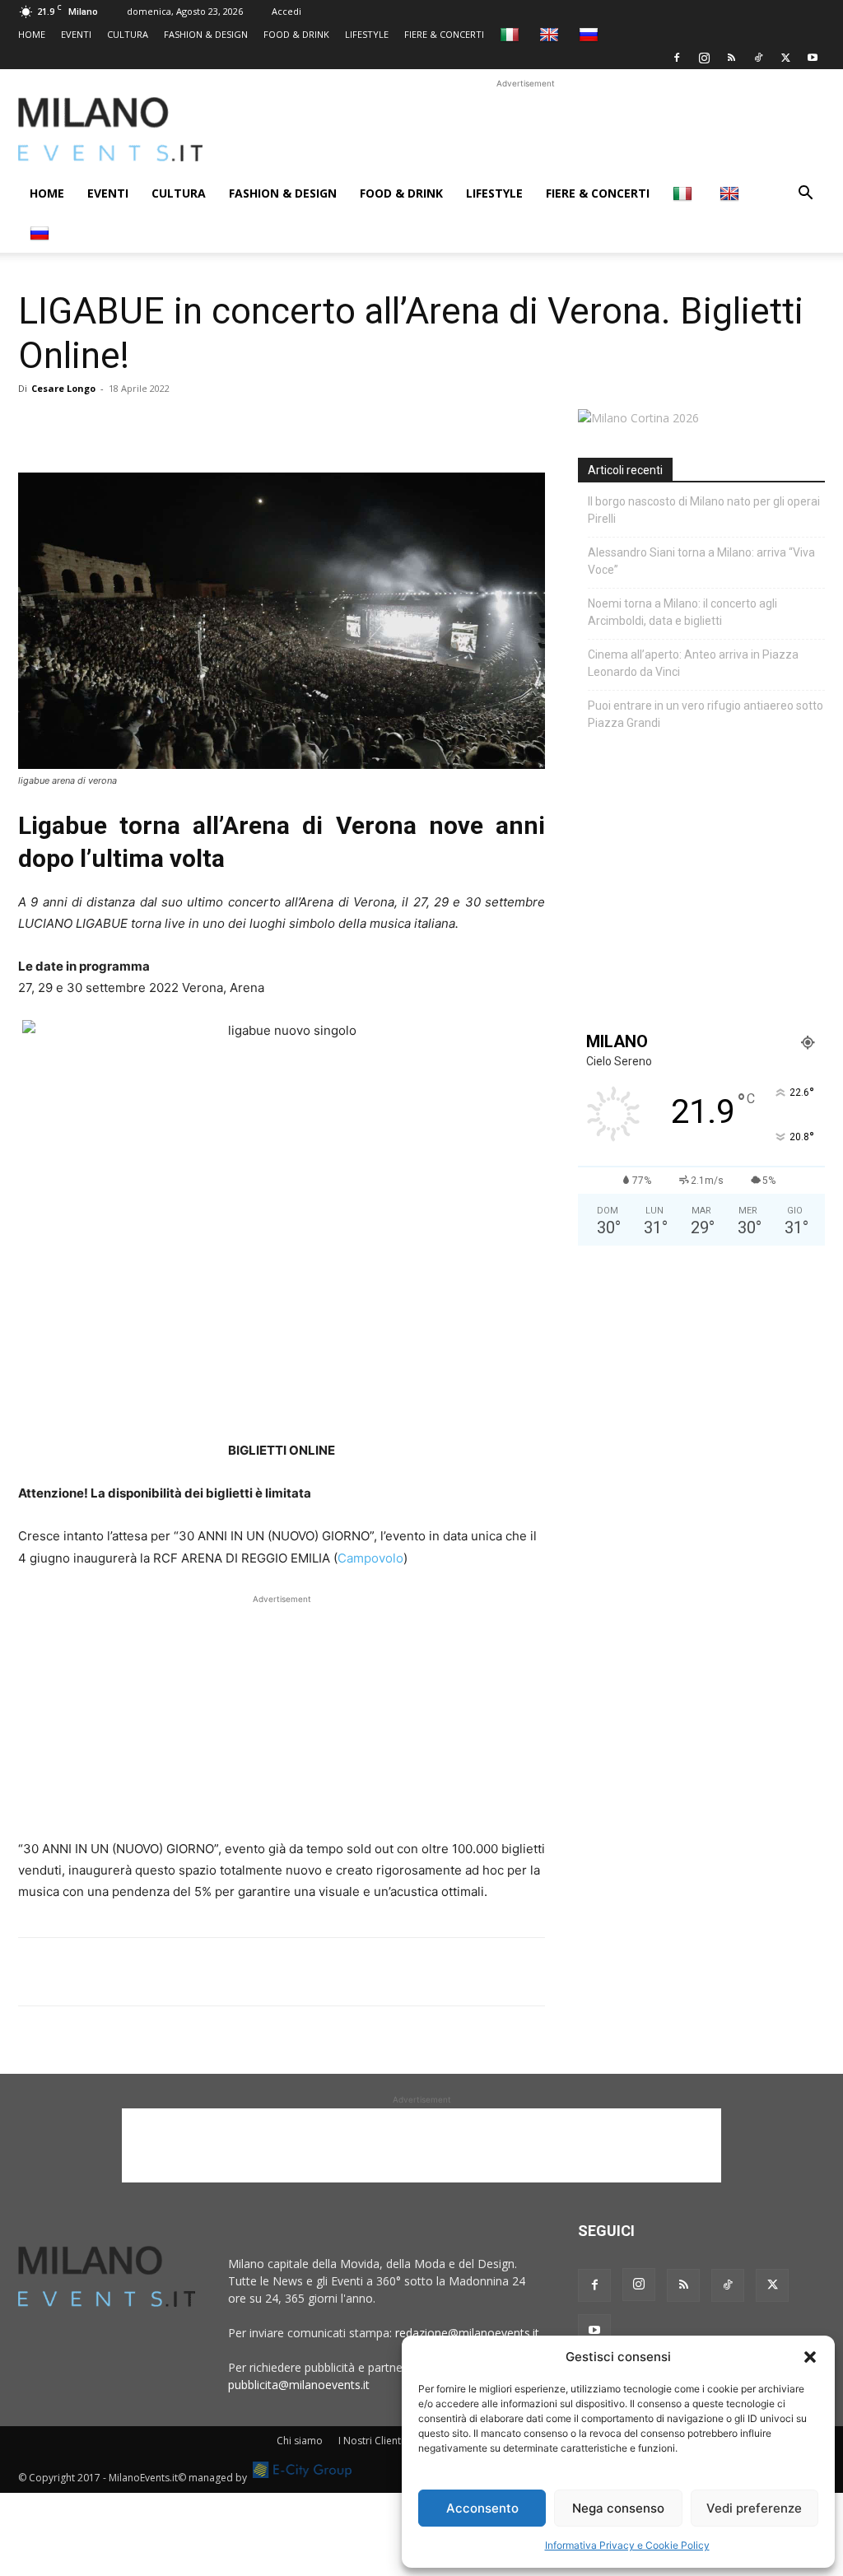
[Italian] (512, 34)
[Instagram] (704, 58)
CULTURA (128, 34)
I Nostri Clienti (371, 2441)
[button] (810, 2357)
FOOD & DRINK (296, 34)
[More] (225, 426)
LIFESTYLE (367, 34)
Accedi (286, 11)
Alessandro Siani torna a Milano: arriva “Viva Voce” (701, 561)
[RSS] (731, 58)
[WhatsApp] (110, 426)
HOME (32, 34)
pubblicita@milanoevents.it (299, 2385)
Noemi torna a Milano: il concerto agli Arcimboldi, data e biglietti (682, 612)
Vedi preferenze (754, 2508)
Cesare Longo (63, 388)
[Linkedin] (148, 426)
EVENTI (76, 34)
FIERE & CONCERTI (444, 34)
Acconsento (482, 2508)
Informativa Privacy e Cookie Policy (627, 2545)
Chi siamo (300, 2441)
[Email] (186, 426)
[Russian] (591, 34)
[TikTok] (758, 58)
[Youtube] (813, 58)
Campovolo (370, 1558)
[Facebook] (677, 58)
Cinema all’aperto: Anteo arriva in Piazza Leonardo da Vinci (693, 663)
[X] (785, 58)
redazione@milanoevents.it (467, 2333)
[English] (551, 34)
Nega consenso (618, 2508)
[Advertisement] (525, 129)
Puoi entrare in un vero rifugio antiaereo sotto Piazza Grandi (706, 714)
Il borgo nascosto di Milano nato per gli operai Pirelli (704, 510)
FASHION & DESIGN (206, 34)
